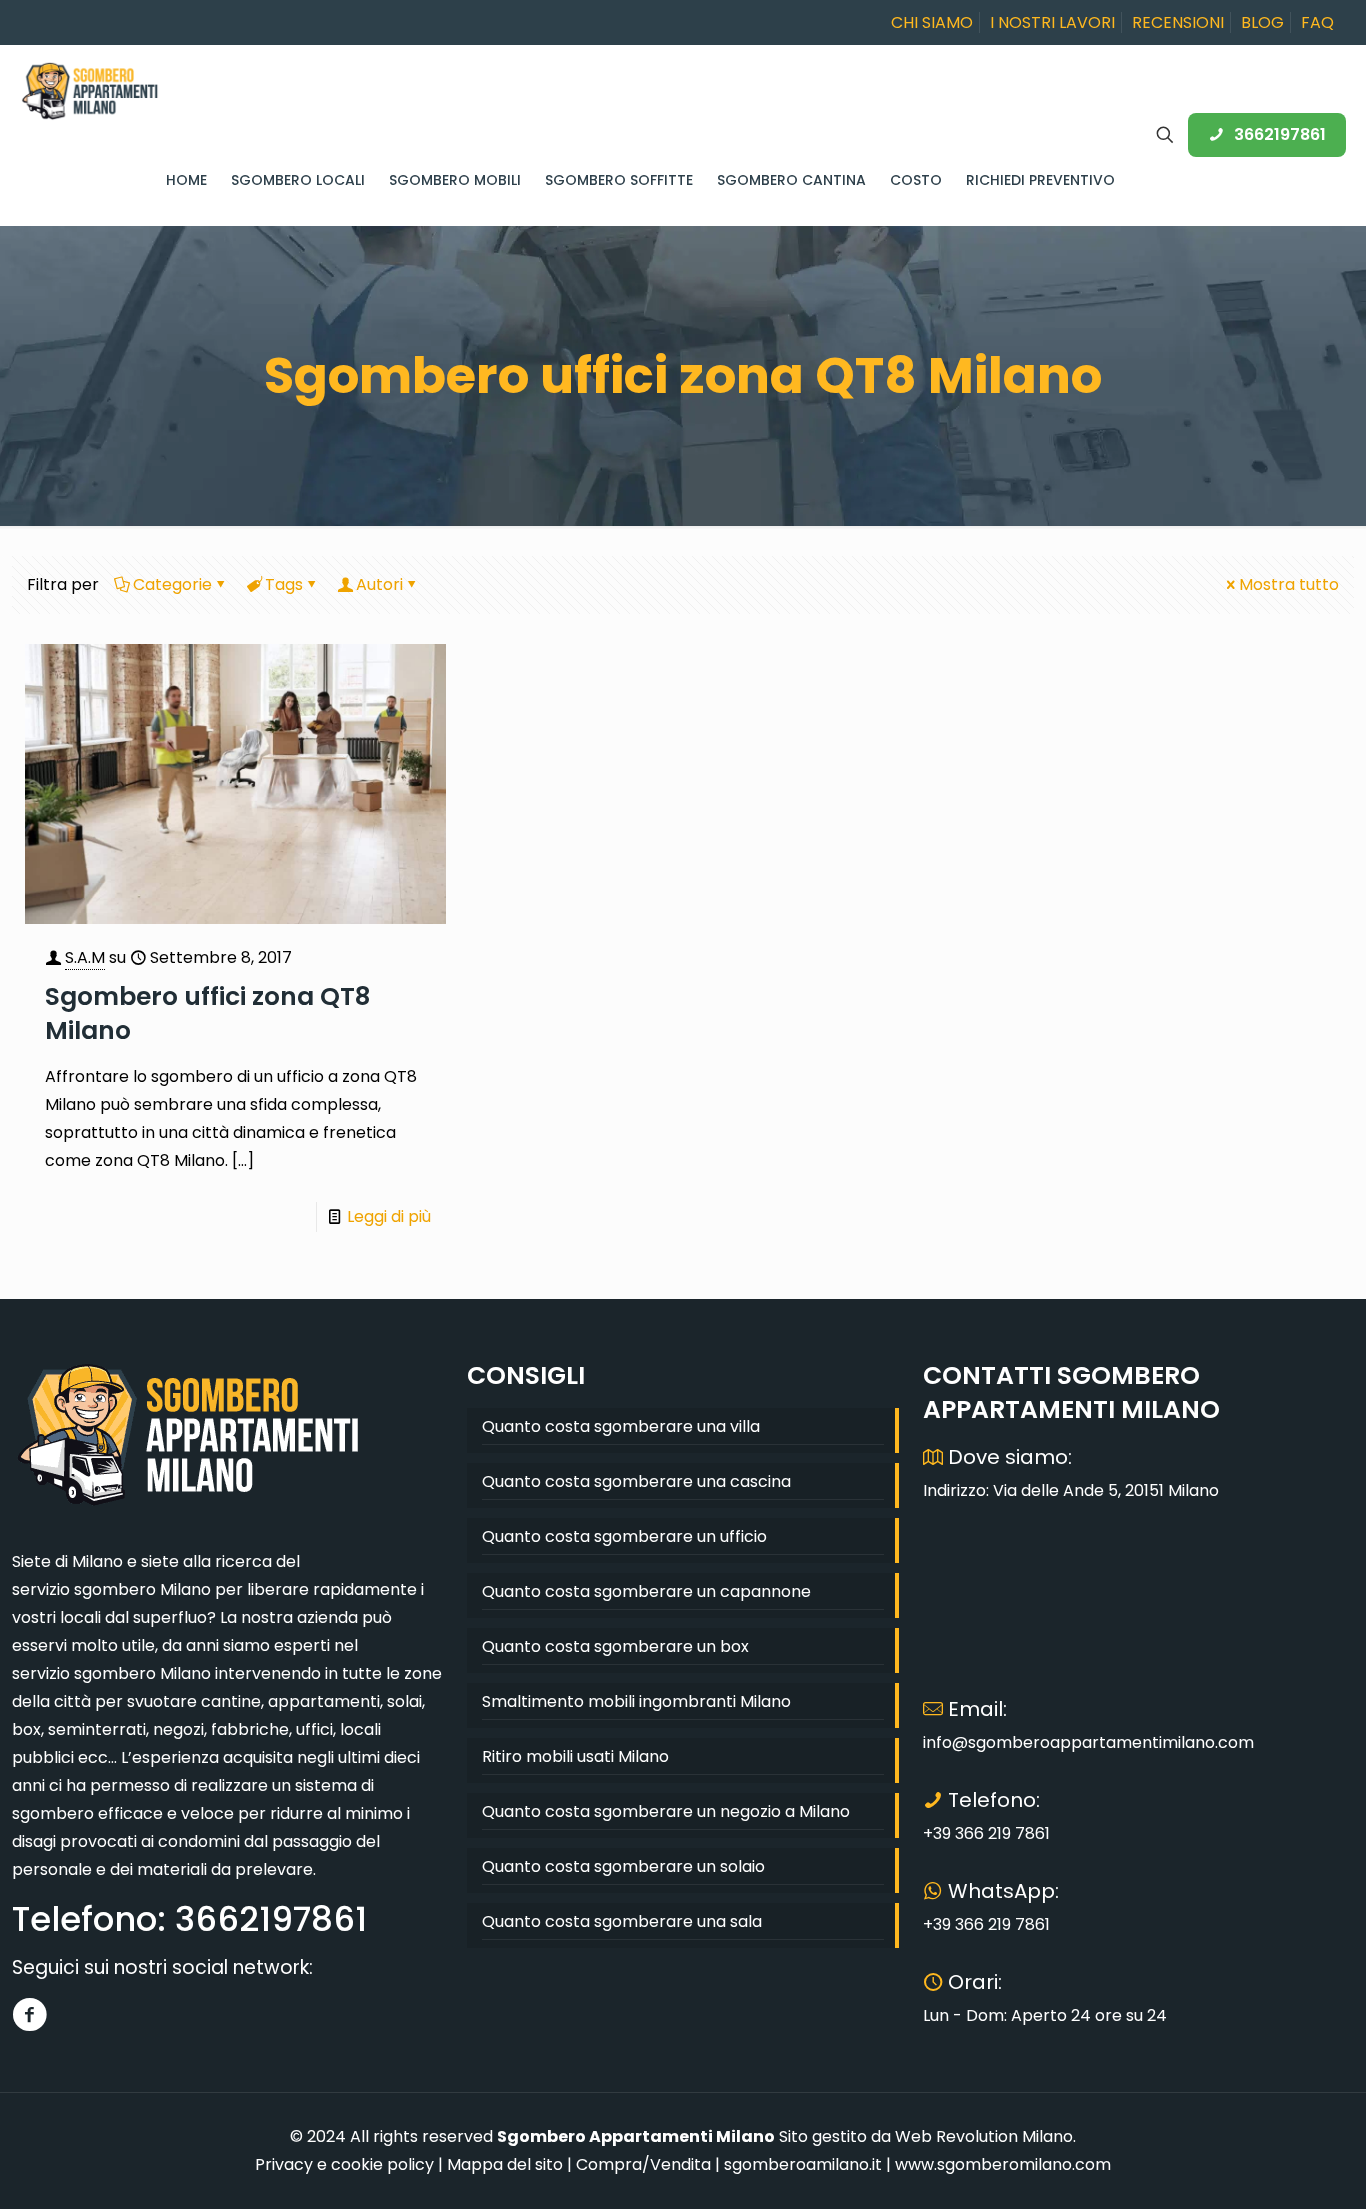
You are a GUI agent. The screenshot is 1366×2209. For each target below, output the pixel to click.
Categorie (172, 584)
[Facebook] (29, 2014)
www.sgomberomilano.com (1003, 2164)
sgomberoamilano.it (803, 2164)
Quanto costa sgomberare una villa (621, 1426)
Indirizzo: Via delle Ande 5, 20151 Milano (1071, 1490)
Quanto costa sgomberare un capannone (646, 1591)
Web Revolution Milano (984, 2136)
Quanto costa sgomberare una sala (622, 1921)
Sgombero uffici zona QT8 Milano (207, 1013)
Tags (284, 584)
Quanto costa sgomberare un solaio (623, 1866)
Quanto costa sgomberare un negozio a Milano (666, 1811)
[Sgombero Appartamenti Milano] (90, 90)
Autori (379, 584)
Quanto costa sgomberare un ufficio (624, 1536)
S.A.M (85, 957)
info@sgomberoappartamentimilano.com (1088, 1742)
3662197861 (1280, 134)
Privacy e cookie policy (344, 2164)
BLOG (1262, 22)
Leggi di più (389, 1216)
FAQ (1317, 22)
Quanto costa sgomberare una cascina (636, 1481)
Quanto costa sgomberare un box (615, 1646)
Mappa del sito (505, 2164)
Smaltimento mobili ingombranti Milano (636, 1701)
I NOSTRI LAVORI (1052, 22)
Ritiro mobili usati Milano (575, 1756)
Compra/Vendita (643, 2164)
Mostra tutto (1289, 584)
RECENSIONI (1178, 22)
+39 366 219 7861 (986, 1833)
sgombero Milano (142, 1589)
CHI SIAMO (932, 22)
